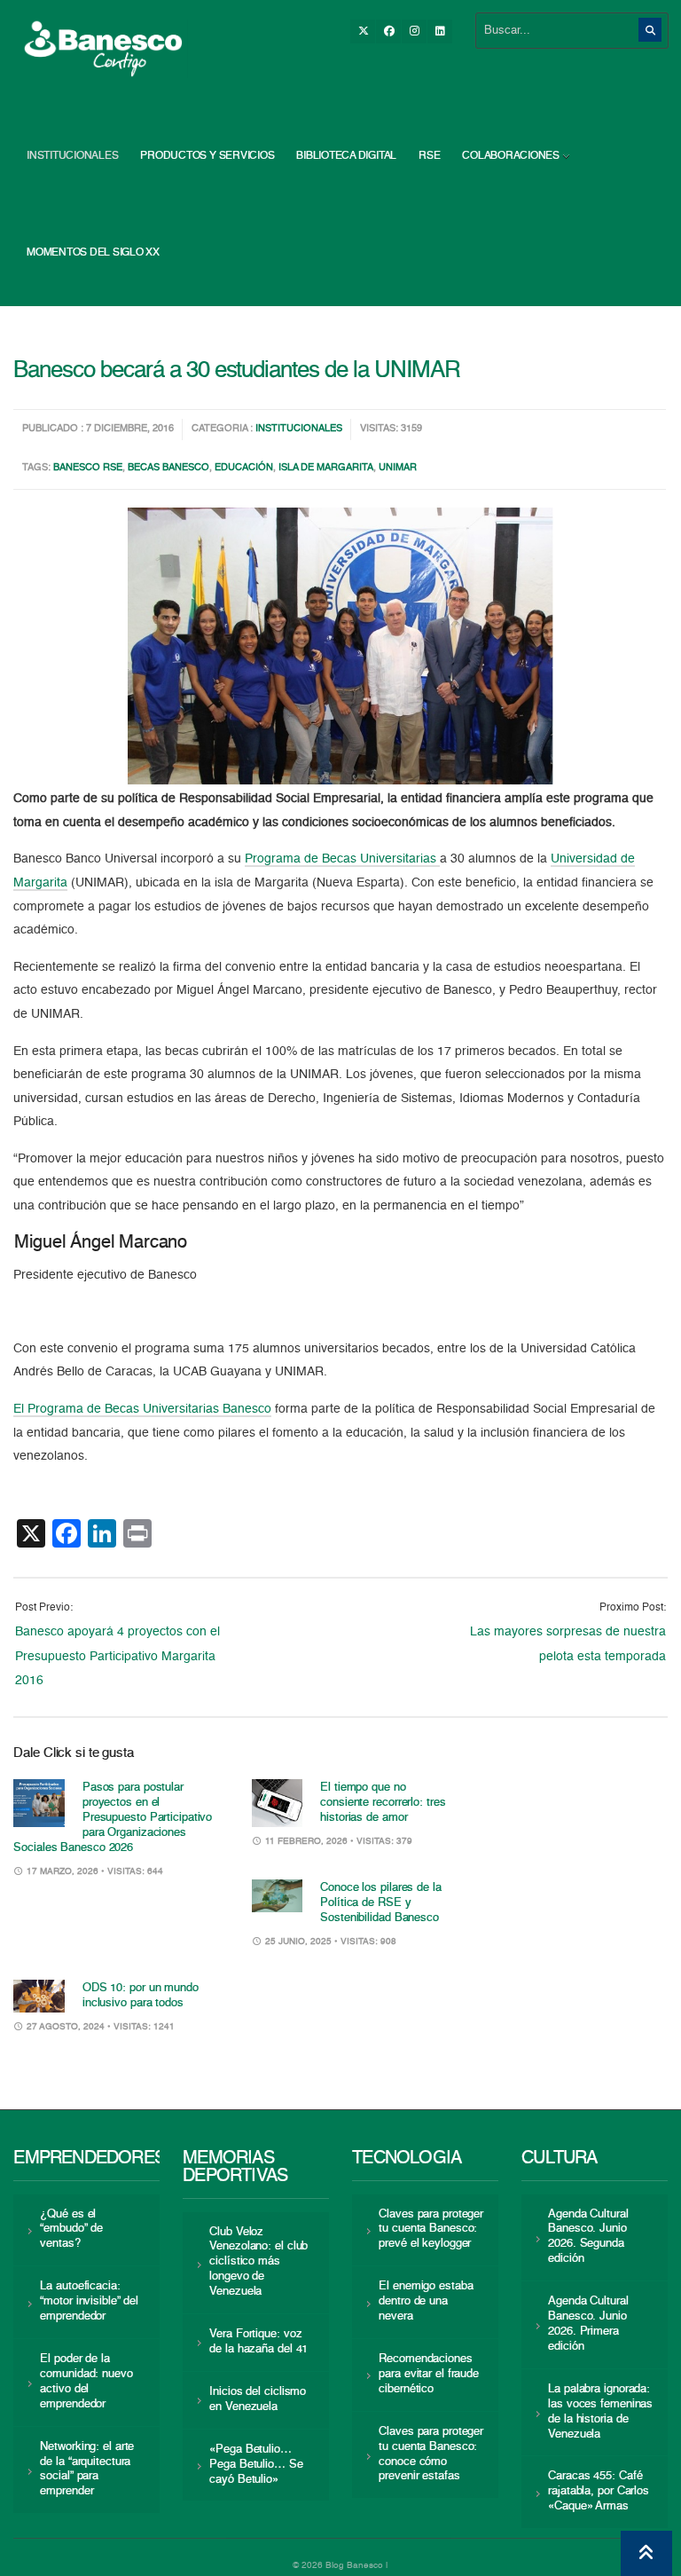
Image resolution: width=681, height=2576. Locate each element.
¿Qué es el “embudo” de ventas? (71, 2229)
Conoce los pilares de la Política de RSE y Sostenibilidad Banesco (381, 1903)
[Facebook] (388, 32)
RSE (429, 156)
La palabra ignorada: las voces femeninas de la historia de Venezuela (600, 2412)
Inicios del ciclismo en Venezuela (258, 2399)
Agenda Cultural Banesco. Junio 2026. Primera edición (588, 2324)
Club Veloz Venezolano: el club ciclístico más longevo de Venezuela (258, 2262)
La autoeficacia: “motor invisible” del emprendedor (89, 2301)
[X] (363, 32)
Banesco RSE (88, 468)
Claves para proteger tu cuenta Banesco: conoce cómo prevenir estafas (431, 2454)
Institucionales (72, 156)
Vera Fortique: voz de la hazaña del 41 (258, 2342)
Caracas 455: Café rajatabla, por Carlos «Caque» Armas (599, 2491)
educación (244, 468)
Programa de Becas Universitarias (342, 859)
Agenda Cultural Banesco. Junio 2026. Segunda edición (588, 2237)
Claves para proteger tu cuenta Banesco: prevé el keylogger (431, 2229)
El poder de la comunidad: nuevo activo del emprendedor (86, 2382)
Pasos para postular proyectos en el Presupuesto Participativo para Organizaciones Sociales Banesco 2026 (113, 1818)
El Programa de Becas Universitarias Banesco (142, 1409)
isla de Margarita (326, 468)
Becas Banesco (168, 468)
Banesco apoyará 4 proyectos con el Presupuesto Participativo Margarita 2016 (117, 1656)
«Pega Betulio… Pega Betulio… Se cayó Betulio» (256, 2465)
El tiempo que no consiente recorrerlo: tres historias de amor (383, 1803)
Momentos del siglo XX (93, 253)
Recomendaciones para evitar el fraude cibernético (429, 2374)
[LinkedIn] (440, 32)
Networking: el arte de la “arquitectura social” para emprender (87, 2470)
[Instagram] (414, 32)
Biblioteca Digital (346, 156)
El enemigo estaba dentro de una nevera (426, 2301)
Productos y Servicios (207, 156)
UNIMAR (398, 468)
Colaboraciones (511, 156)
